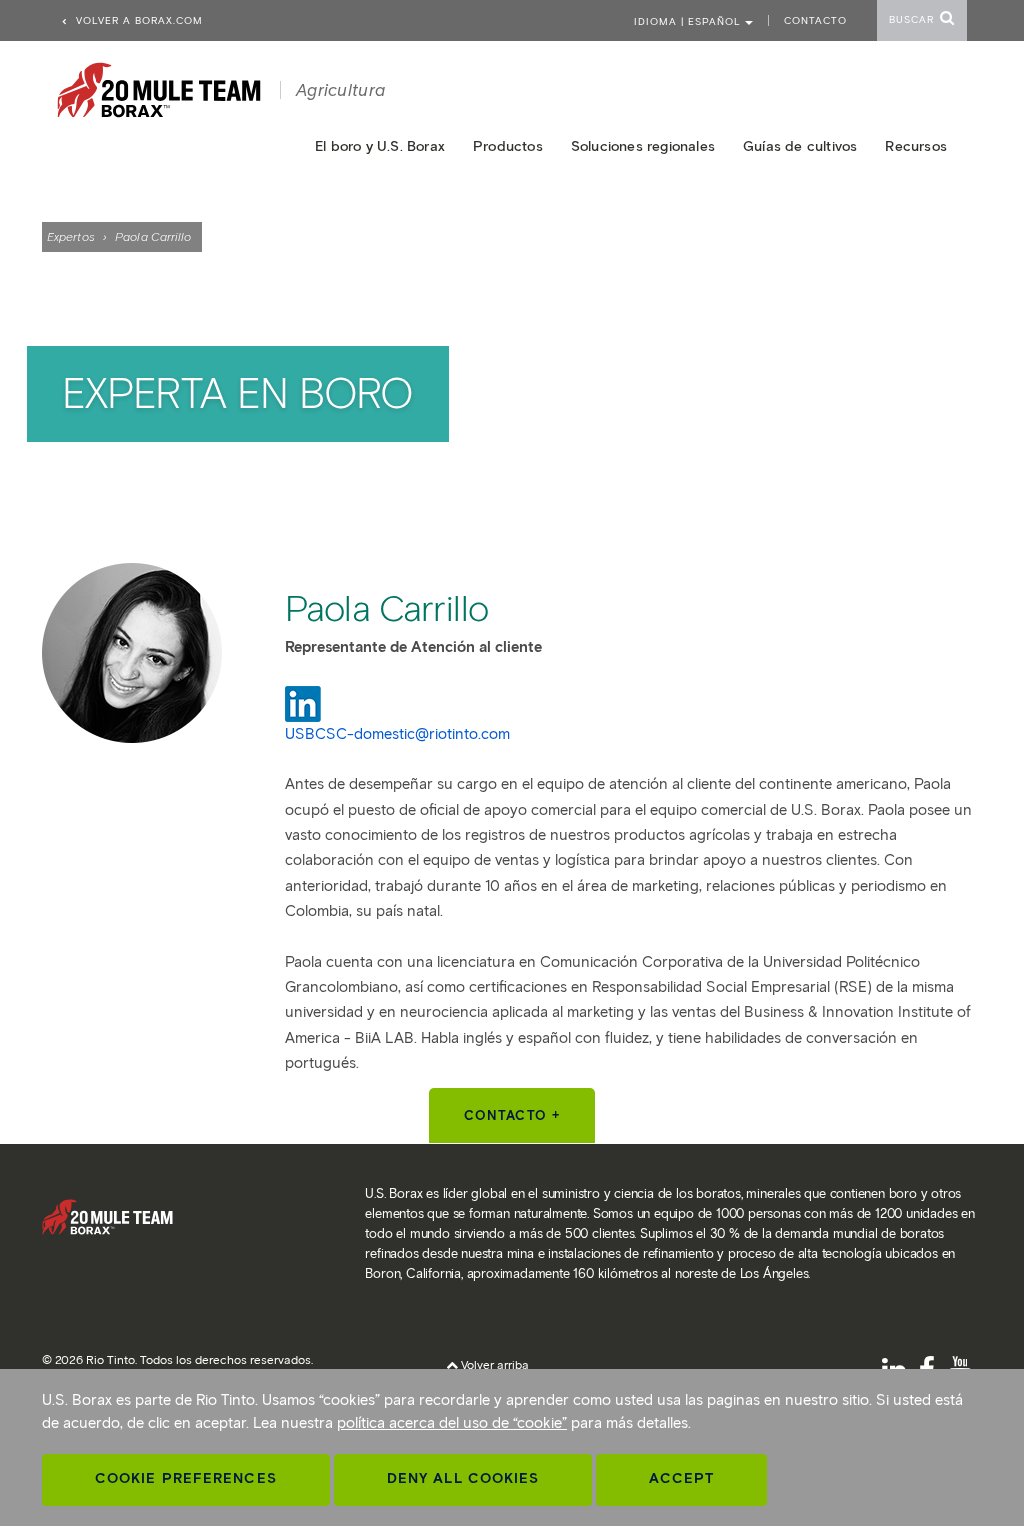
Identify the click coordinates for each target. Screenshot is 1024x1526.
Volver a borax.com (137, 20)
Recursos (916, 146)
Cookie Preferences (186, 1478)
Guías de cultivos (800, 146)
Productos (508, 146)
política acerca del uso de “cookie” (452, 1423)
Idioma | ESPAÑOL (689, 21)
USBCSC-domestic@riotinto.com (397, 734)
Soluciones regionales (643, 146)
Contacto (815, 20)
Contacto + (512, 1115)
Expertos (71, 236)
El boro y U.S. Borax (380, 146)
